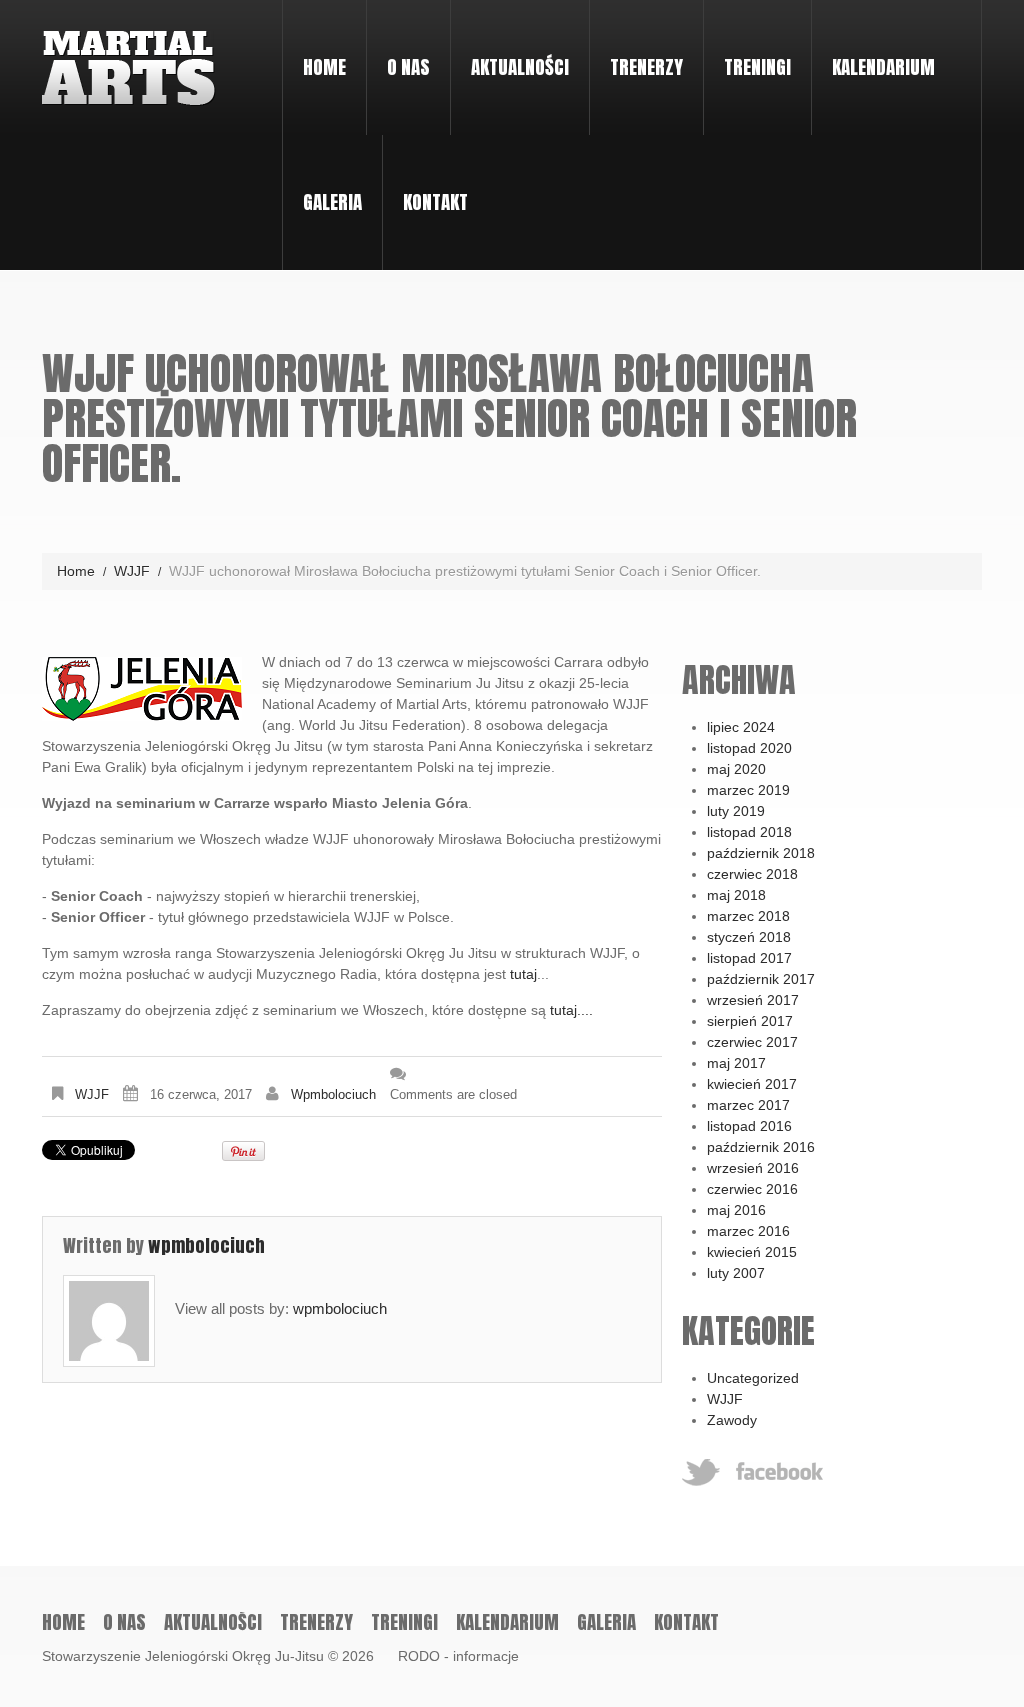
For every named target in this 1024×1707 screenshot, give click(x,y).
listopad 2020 (749, 748)
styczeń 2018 (749, 937)
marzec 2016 (748, 1231)
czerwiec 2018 (752, 874)
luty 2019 (736, 811)
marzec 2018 (748, 916)
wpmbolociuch (333, 1094)
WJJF (132, 571)
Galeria (332, 202)
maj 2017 (736, 1063)
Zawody (732, 1420)
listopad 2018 (749, 832)
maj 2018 (736, 895)
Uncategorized (753, 1378)
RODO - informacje (458, 1656)
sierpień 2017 (750, 1021)
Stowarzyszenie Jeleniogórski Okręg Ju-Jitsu (183, 1656)
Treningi (747, 48)
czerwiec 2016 (752, 1189)
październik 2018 (761, 853)
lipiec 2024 (741, 727)
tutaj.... (571, 1010)
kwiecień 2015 (752, 1252)
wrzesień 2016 (753, 1168)
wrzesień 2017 (753, 1000)
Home (324, 67)
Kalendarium (883, 67)
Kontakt (435, 202)
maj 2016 (736, 1210)
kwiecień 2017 (752, 1084)
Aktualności (520, 67)
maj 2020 (736, 769)
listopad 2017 (749, 958)
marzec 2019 (748, 790)
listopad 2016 (749, 1126)
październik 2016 (761, 1147)
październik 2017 (761, 979)
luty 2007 (736, 1273)
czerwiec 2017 (752, 1042)
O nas (398, 48)
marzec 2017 (748, 1105)
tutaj (523, 974)
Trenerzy (646, 67)
